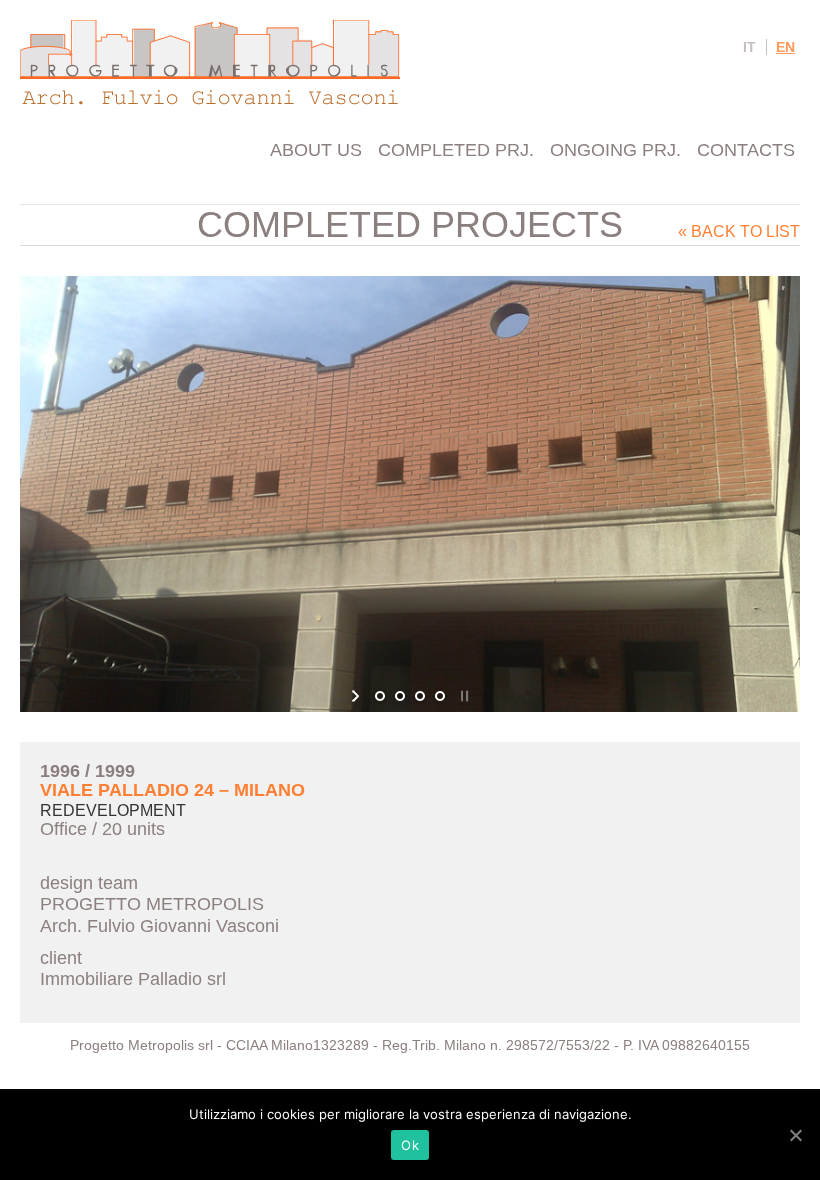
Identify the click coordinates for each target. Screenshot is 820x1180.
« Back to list (739, 231)
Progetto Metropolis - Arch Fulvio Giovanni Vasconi (210, 63)
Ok (410, 1145)
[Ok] (795, 1135)
